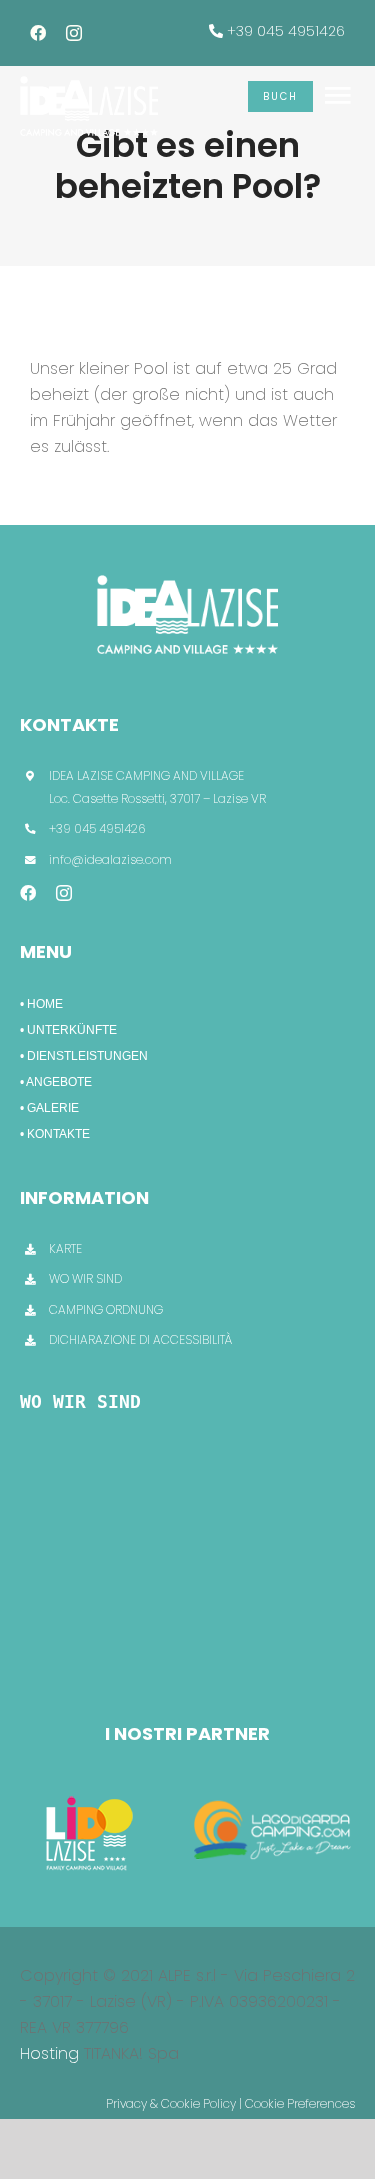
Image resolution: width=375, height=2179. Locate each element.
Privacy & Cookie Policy (171, 2103)
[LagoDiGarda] (274, 1793)
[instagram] (74, 33)
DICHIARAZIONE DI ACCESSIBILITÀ (140, 1339)
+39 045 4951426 (286, 31)
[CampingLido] (89, 1793)
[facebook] (38, 33)
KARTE (65, 1248)
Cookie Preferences (300, 2103)
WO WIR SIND (85, 1278)
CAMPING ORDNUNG (106, 1309)
